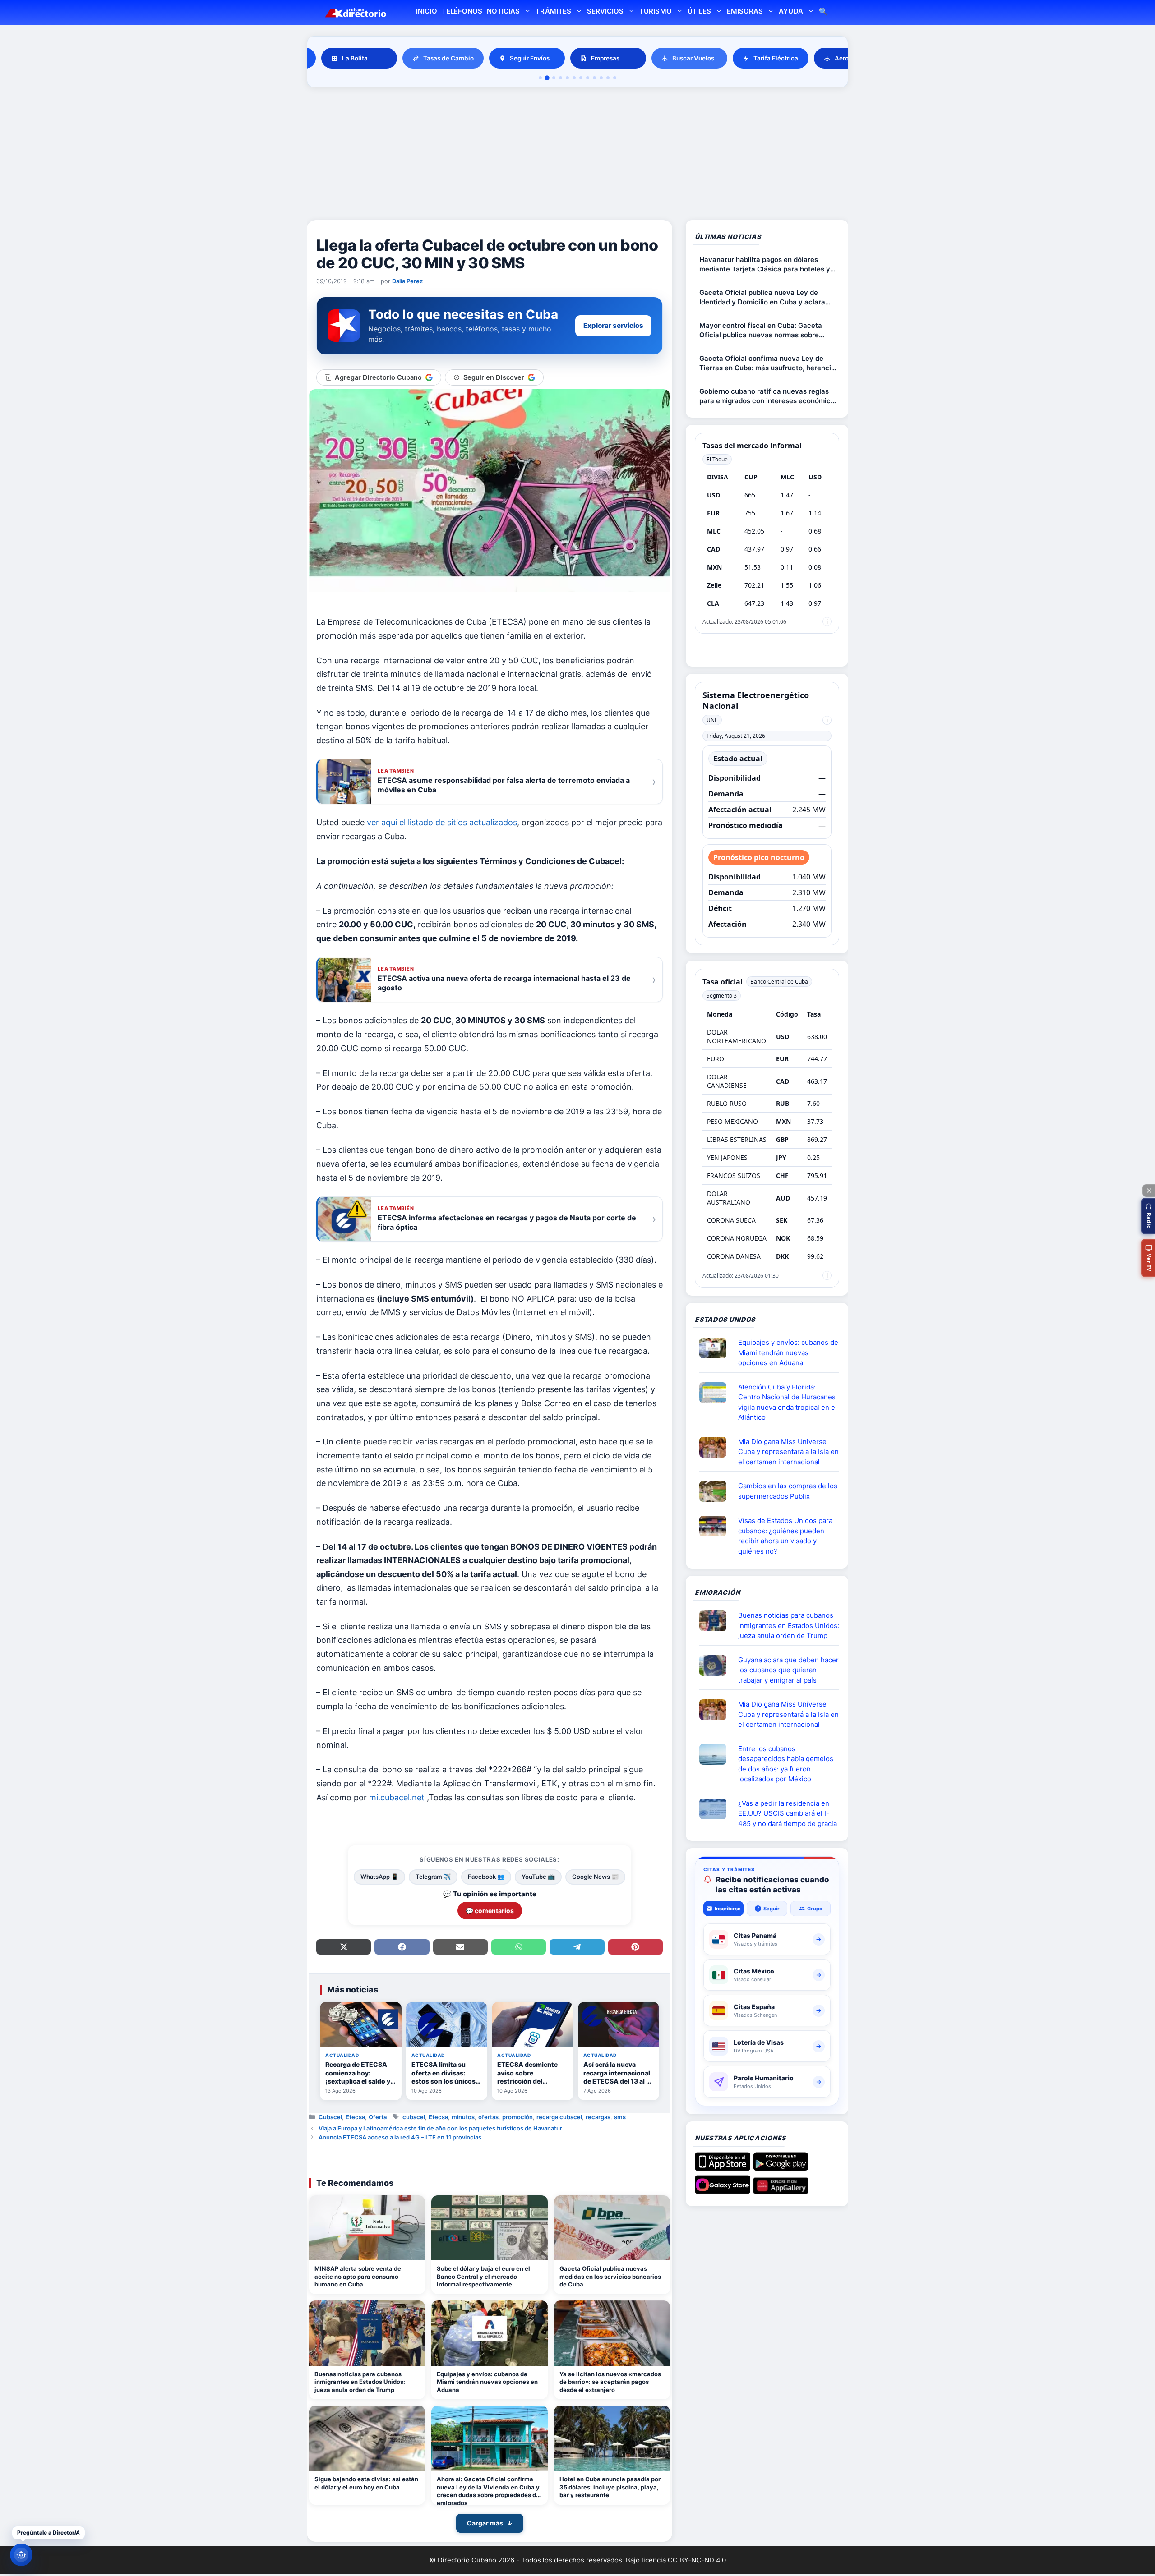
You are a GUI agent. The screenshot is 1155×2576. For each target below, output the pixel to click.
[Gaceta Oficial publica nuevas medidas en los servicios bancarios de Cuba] (612, 2228)
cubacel (414, 2117)
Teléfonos (462, 11)
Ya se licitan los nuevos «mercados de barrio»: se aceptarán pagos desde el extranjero (610, 2382)
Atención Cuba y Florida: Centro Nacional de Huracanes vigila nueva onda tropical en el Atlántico (788, 1402)
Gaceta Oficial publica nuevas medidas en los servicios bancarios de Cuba (610, 2276)
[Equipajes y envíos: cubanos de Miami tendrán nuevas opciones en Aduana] (489, 2333)
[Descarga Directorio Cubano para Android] (781, 2167)
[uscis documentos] (716, 1809)
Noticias (503, 11)
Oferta (378, 2117)
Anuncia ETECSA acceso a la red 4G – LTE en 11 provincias (400, 2137)
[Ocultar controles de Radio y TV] (1149, 1191)
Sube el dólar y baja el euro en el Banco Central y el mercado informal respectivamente (483, 2276)
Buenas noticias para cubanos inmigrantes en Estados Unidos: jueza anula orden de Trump (360, 2382)
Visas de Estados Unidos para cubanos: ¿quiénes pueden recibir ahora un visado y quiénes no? (785, 1536)
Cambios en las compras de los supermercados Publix (788, 1491)
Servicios (605, 11)
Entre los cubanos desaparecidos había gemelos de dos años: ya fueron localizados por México (786, 1764)
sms (620, 2117)
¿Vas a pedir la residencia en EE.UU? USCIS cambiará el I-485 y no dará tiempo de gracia (788, 1813)
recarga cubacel (559, 2117)
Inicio (426, 11)
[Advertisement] (577, 155)
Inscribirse (728, 1909)
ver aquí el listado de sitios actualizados (442, 822)
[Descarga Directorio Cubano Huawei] (781, 2190)
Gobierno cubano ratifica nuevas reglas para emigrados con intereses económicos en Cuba (769, 396)
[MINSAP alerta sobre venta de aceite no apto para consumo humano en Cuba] (367, 2228)
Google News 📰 (595, 1877)
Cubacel (330, 2117)
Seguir (772, 1909)
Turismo (655, 11)
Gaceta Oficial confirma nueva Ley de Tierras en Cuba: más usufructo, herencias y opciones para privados (769, 363)
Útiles (699, 11)
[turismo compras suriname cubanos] (716, 1665)
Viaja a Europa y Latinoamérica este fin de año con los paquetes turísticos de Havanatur (440, 2128)
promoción (517, 2117)
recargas (598, 2117)
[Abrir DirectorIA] (21, 2555)
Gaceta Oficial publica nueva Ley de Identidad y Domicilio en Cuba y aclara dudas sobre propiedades (762, 297)
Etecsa (355, 2117)
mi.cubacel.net (397, 1797)
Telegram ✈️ (433, 1877)
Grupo (815, 1909)
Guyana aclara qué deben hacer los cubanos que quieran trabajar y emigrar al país (788, 1670)
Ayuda (791, 11)
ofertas (488, 2117)
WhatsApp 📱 (379, 1877)
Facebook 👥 (486, 1877)
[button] (1148, 1216)
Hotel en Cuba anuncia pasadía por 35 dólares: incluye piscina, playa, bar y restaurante (610, 2487)
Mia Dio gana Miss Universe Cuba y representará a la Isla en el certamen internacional (788, 1452)
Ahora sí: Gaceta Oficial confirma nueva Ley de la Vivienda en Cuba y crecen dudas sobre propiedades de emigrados (488, 2490)
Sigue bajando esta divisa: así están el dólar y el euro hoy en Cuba (366, 2483)
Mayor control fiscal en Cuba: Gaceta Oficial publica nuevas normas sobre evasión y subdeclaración (761, 330)
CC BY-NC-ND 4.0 (697, 2560)
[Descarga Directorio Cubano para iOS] (723, 2167)
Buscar (823, 12)
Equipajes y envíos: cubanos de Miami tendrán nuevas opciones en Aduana (487, 2382)
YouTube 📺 (538, 1877)
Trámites (553, 11)
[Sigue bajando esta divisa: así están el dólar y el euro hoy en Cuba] (367, 2438)
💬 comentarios (490, 1911)
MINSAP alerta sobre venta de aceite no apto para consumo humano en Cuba (358, 2276)
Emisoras (745, 11)
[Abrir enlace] (716, 1348)
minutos (463, 2117)
